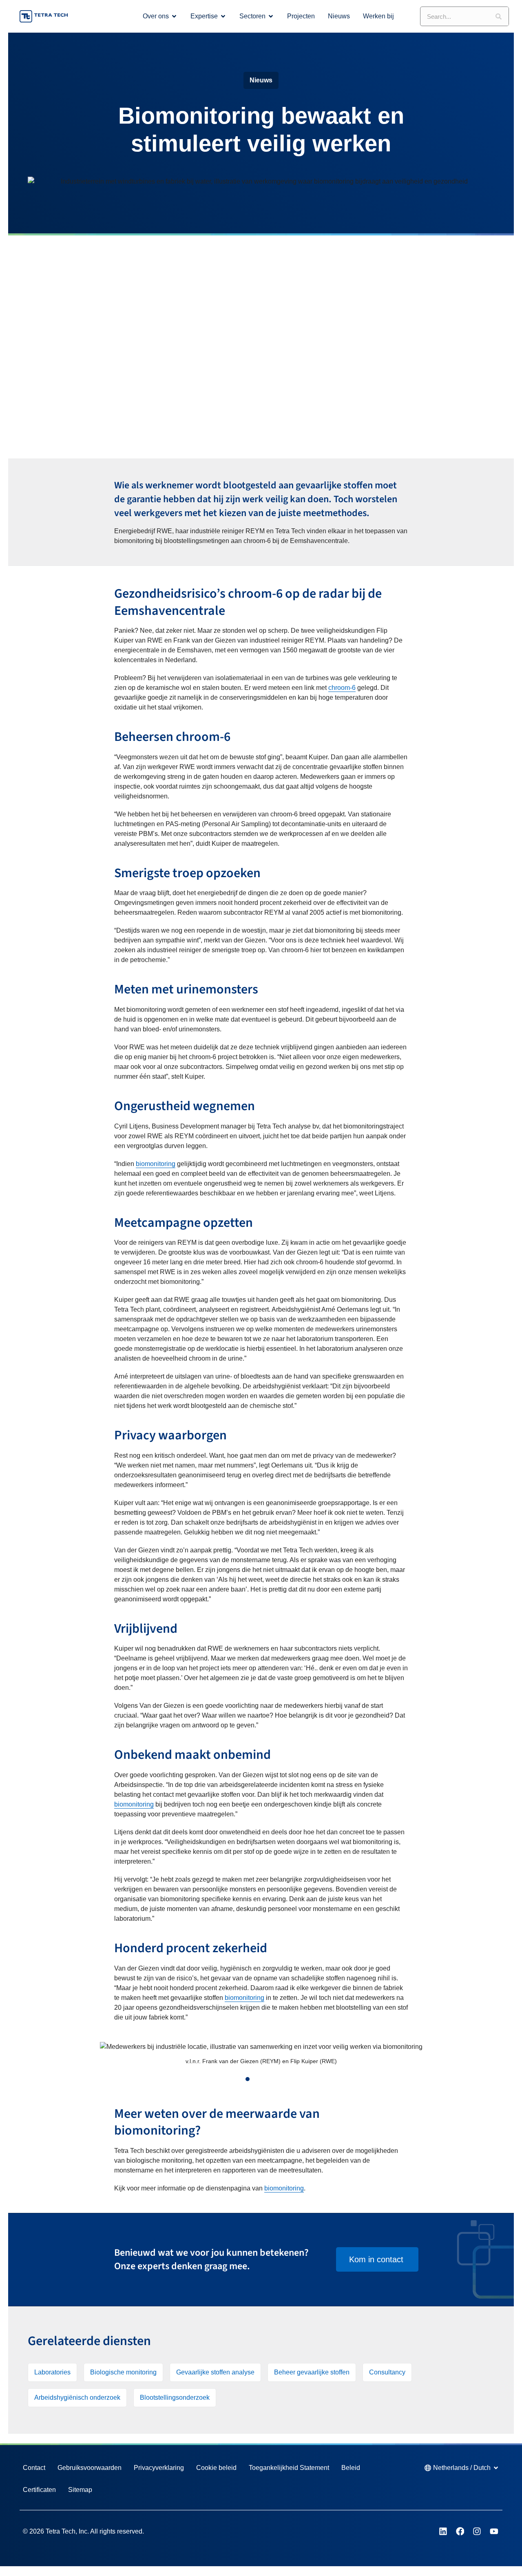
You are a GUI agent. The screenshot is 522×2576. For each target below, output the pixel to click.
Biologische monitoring (123, 2372)
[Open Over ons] (174, 16)
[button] (44, 2058)
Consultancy (387, 2372)
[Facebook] (460, 2532)
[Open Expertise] (223, 16)
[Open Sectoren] (271, 16)
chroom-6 (342, 688)
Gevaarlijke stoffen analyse (215, 2372)
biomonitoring (156, 1164)
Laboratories (52, 2372)
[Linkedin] (443, 2532)
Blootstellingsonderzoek (175, 2398)
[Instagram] (477, 2532)
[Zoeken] (499, 16)
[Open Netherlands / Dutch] (496, 2468)
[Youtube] (494, 2532)
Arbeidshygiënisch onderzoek (77, 2398)
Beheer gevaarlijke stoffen (312, 2372)
